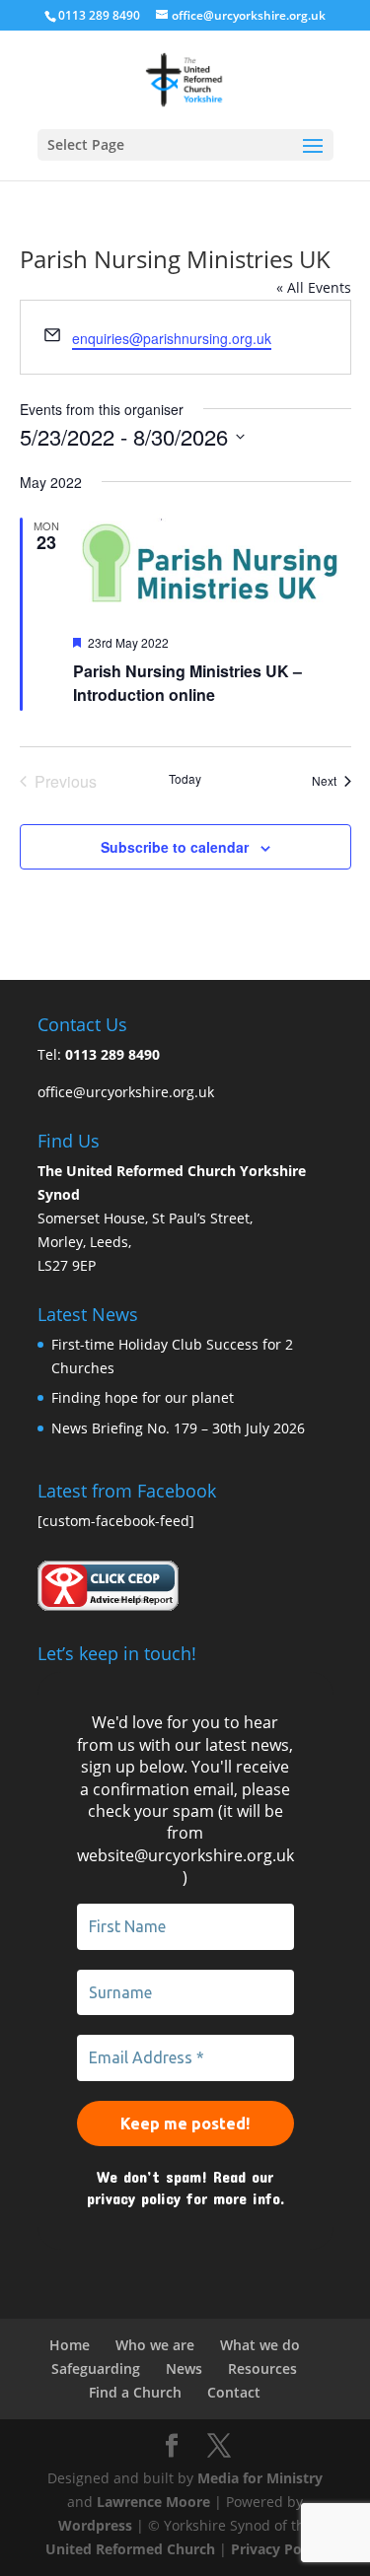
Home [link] (70, 2345)
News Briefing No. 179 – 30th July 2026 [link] (178, 1428)
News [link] (184, 2368)
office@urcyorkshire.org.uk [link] (126, 1092)
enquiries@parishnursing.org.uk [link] (172, 338)
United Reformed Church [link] (130, 2549)
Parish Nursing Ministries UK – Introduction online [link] (187, 683)
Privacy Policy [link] (278, 2549)
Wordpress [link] (95, 2525)
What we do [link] (260, 2345)
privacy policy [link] (134, 2198)
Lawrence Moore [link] (153, 2502)
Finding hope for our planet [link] (143, 1397)
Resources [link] (262, 2368)
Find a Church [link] (135, 2392)
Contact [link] (234, 2392)
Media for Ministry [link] (260, 2478)
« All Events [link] (314, 287)
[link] (185, 78)
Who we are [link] (155, 2345)
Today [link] (185, 779)
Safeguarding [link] (96, 2368)
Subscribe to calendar (175, 847)
